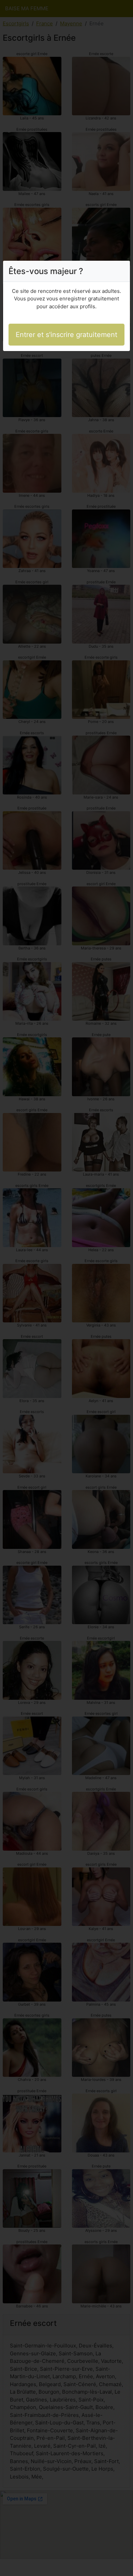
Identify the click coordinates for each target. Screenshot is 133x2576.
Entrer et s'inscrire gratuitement (66, 335)
